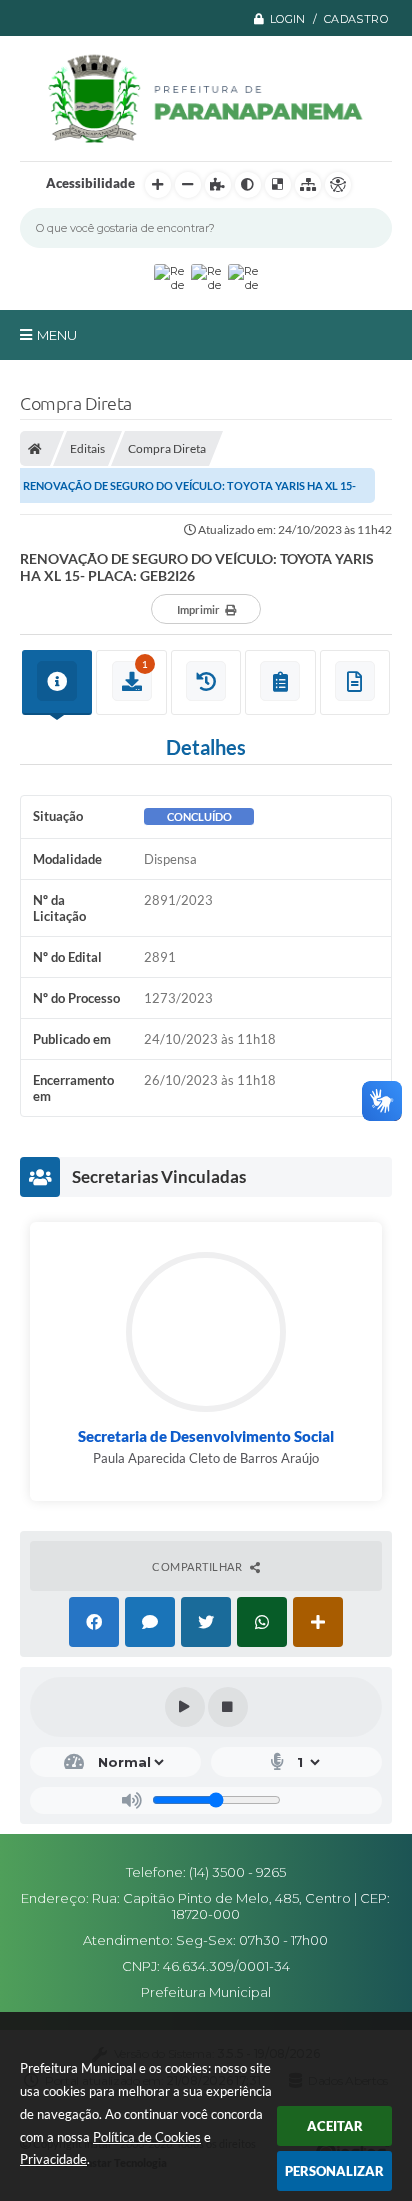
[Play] (185, 1707)
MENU (57, 335)
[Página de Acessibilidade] (338, 185)
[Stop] (228, 1707)
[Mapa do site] (308, 185)
